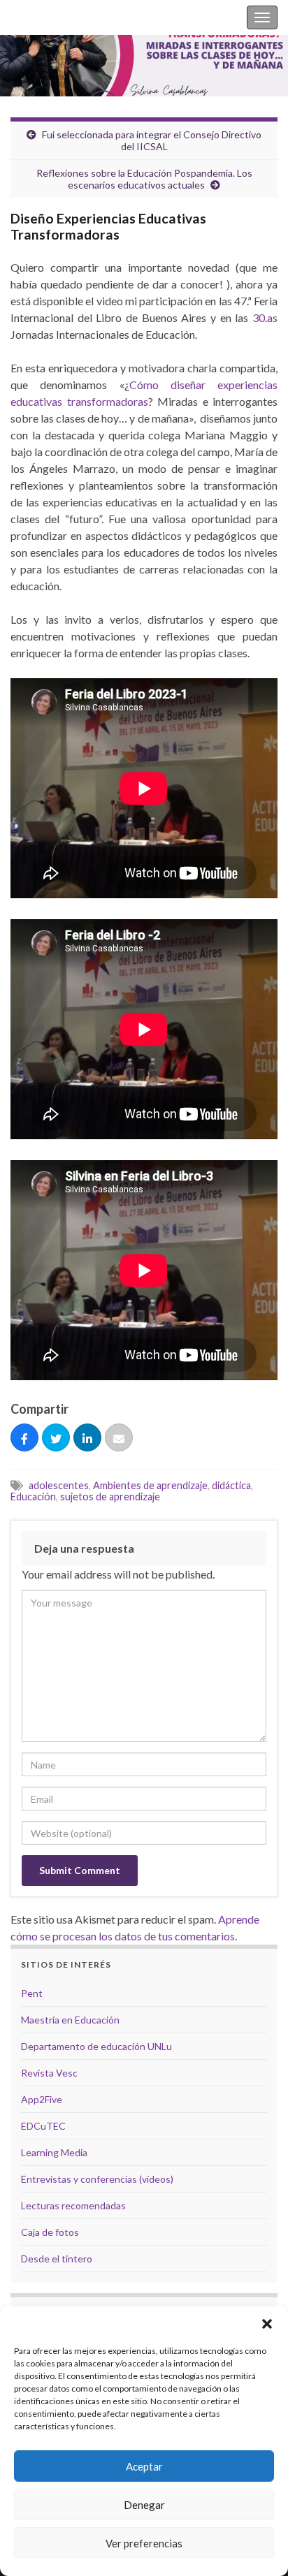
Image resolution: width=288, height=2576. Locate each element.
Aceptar (144, 2466)
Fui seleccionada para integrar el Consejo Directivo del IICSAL (152, 140)
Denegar (144, 2505)
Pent (32, 1993)
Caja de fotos (50, 2232)
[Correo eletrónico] (119, 1438)
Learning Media (54, 2152)
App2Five (42, 2099)
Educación (33, 1496)
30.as (265, 317)
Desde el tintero (57, 2259)
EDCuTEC (43, 2126)
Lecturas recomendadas (73, 2205)
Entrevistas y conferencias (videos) (97, 2179)
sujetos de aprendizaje (110, 1496)
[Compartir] (24, 1438)
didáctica (231, 1485)
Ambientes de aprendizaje (150, 1485)
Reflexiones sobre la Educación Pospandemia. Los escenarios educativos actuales (144, 179)
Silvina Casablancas (57, 17)
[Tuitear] (56, 1438)
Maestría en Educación (70, 2020)
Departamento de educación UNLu (96, 2046)
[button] (267, 2324)
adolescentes (59, 1485)
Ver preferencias (144, 2543)
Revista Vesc (49, 2073)
